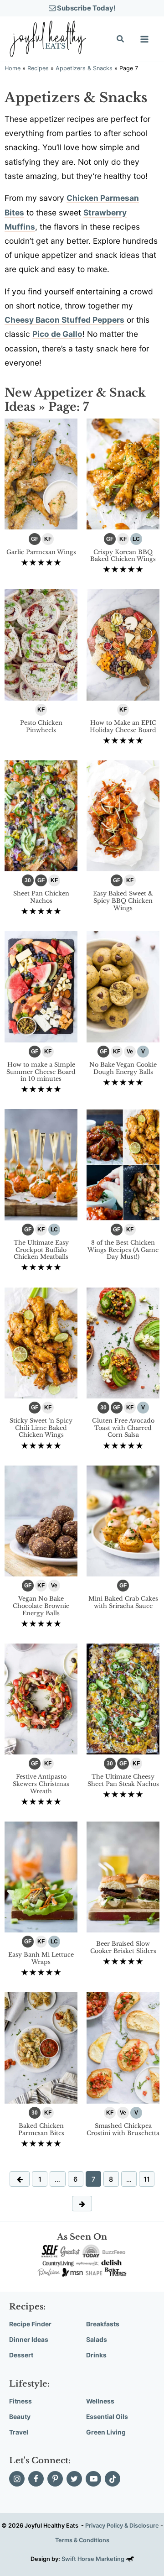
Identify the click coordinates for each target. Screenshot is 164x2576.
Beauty (20, 2417)
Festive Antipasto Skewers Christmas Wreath (41, 1784)
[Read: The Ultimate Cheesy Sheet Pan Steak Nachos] (123, 1698)
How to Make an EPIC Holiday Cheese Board (123, 726)
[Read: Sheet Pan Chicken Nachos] (41, 815)
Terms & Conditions (82, 2540)
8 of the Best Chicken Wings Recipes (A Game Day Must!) (123, 1250)
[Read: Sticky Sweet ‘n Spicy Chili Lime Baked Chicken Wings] (41, 1342)
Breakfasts (103, 2324)
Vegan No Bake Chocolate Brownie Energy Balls (41, 1606)
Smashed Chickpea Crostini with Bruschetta (123, 2129)
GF (35, 539)
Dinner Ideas (29, 2340)
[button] (121, 40)
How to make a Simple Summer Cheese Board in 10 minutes (41, 1072)
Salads (97, 2340)
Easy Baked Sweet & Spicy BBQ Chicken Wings (123, 901)
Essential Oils (107, 2417)
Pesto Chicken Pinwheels (41, 726)
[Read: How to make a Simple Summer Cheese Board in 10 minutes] (41, 986)
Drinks (96, 2355)
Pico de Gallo (57, 334)
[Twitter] (74, 2479)
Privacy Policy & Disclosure (122, 2526)
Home (13, 68)
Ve (130, 1052)
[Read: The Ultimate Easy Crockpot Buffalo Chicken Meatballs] (41, 1164)
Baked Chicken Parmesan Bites (41, 2129)
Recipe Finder (30, 2324)
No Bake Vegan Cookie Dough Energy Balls (123, 1068)
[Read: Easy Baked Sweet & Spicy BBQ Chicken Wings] (123, 815)
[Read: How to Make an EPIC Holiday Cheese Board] (123, 644)
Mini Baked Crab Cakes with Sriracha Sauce (123, 1602)
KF (48, 539)
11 (147, 2179)
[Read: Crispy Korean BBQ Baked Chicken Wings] (123, 473)
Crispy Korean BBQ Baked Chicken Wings (123, 556)
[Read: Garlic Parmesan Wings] (41, 473)
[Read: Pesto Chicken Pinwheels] (41, 644)
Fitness (20, 2401)
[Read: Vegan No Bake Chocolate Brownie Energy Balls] (41, 1520)
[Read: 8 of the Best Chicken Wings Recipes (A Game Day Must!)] (123, 1164)
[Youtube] (93, 2479)
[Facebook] (36, 2479)
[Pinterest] (55, 2479)
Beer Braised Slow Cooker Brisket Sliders (123, 1947)
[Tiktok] (113, 2479)
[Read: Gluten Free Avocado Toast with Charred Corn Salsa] (123, 1342)
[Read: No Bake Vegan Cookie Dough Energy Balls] (123, 986)
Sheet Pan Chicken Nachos (41, 897)
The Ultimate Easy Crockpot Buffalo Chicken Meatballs (41, 1250)
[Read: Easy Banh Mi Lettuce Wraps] (41, 1876)
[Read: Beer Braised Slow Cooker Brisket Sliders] (123, 1876)
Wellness (100, 2401)
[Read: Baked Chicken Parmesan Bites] (41, 2047)
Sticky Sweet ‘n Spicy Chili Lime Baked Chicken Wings (41, 1428)
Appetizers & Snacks (84, 68)
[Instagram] (17, 2479)
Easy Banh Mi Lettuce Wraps (41, 1958)
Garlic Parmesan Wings (41, 552)
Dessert (21, 2355)
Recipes (38, 68)
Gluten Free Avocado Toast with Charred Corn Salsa (123, 1428)
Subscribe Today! (86, 8)
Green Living (106, 2432)
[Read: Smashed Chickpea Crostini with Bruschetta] (123, 2047)
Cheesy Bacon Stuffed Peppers (64, 320)
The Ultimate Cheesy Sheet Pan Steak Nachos (123, 1780)
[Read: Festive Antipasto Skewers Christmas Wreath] (41, 1698)
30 (28, 880)
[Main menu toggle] (144, 39)
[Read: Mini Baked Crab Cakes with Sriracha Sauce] (123, 1520)
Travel (19, 2432)
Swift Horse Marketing (94, 2559)
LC (136, 539)
